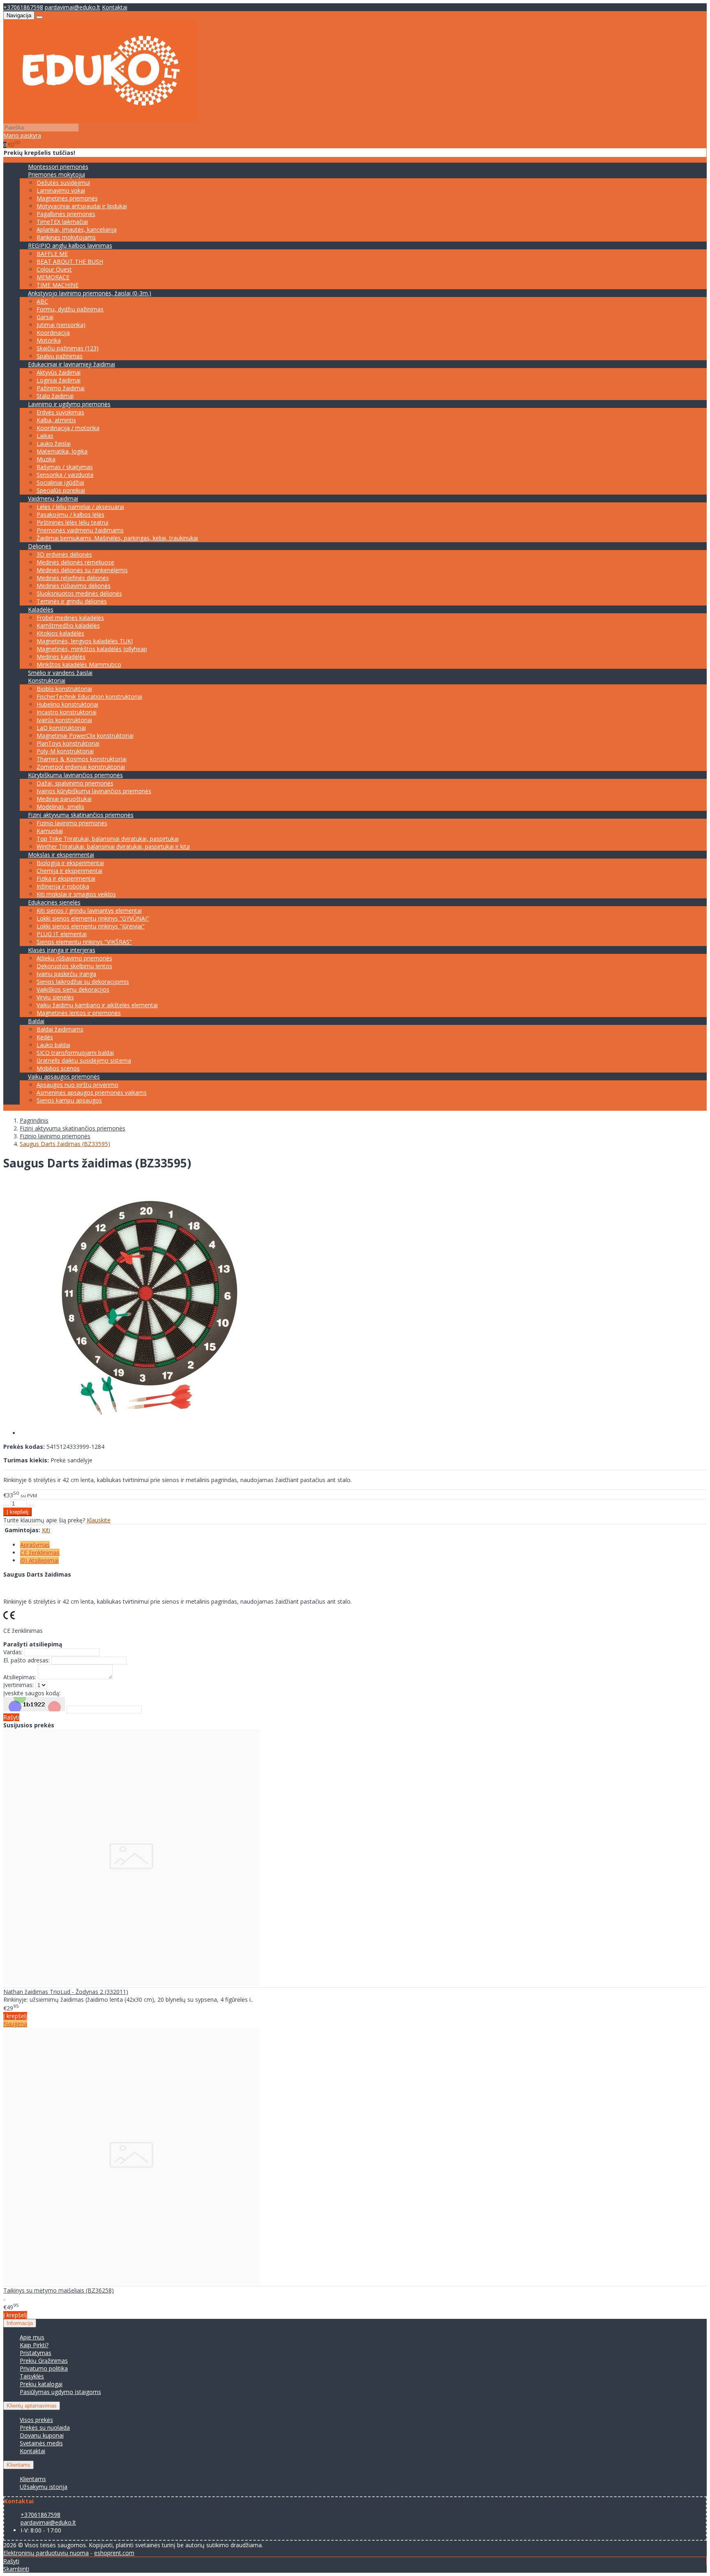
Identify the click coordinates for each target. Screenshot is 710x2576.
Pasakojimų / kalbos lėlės (70, 515)
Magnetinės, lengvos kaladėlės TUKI (85, 641)
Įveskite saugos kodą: (32, 1693)
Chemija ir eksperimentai (69, 871)
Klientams (18, 2465)
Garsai (45, 317)
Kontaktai (115, 7)
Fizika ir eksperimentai (66, 878)
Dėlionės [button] (40, 546)
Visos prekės (36, 2420)
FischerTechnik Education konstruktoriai (89, 696)
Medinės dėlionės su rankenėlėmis (82, 570)
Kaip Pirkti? (34, 2345)
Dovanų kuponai (42, 2435)
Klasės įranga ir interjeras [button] (62, 950)
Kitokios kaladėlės (60, 633)
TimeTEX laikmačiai (62, 222)
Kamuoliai (50, 831)
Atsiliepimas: (20, 1677)
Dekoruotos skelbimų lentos (74, 966)
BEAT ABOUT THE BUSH (70, 261)
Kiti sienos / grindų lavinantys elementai (89, 910)
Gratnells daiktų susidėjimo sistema (84, 1060)
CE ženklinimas (40, 1553)
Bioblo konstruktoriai (64, 689)
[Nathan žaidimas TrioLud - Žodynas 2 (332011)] (132, 1983)
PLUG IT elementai (62, 934)
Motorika (49, 340)
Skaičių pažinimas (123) (68, 348)
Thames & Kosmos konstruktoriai (82, 759)
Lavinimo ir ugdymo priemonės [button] (69, 404)
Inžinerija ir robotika (63, 886)
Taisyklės (32, 2376)
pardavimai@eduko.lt (73, 7)
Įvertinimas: (18, 1685)
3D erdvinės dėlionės (64, 554)
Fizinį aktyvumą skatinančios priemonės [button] (81, 815)
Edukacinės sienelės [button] (54, 902)
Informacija (20, 2323)
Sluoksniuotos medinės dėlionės (79, 593)
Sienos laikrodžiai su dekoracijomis (83, 982)
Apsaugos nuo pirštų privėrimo (77, 1085)
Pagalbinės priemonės (66, 214)
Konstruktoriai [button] (47, 680)
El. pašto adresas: (27, 1660)
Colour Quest (54, 269)
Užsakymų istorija (44, 2487)
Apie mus (32, 2337)
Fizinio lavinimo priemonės (72, 823)
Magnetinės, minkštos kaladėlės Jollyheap (92, 649)
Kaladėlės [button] (41, 609)
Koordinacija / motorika (68, 428)
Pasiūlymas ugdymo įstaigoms (60, 2392)
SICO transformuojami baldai (75, 1053)
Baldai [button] (36, 1021)
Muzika (46, 459)
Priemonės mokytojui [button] (56, 174)
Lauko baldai (53, 1045)
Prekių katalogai (41, 2384)
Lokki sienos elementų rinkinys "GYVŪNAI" (93, 918)
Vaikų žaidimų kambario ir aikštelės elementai (97, 1005)
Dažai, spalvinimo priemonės (75, 783)
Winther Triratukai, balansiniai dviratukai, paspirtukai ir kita (113, 846)
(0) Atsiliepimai (39, 1560)
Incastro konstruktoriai (67, 712)
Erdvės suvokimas (60, 412)
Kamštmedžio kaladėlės (68, 625)
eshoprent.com (114, 2553)
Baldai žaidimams (60, 1029)
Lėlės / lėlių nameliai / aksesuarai (80, 507)
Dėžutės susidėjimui (63, 183)
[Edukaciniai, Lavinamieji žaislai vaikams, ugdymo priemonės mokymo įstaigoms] (100, 119)
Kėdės (45, 1037)
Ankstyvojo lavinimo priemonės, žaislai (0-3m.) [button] (90, 293)
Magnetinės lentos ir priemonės (79, 1013)
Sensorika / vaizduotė (65, 475)
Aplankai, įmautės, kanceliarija (77, 229)
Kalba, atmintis (56, 420)
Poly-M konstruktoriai (65, 751)
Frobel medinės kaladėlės (70, 618)
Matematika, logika (62, 451)
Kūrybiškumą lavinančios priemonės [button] (75, 775)
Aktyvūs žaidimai (59, 372)
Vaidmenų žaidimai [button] (53, 498)
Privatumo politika (44, 2368)
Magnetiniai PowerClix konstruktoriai (85, 736)
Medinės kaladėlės (61, 657)
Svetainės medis (41, 2443)
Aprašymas (35, 1545)
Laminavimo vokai (61, 190)
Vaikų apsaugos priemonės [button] (64, 1076)
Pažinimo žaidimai (61, 388)
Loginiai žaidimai (59, 380)
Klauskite (99, 1520)
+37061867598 (23, 7)
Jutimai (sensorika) (61, 325)
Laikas (45, 436)
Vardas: (13, 1652)
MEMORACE (53, 277)
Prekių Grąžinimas (44, 2361)
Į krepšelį (15, 2016)
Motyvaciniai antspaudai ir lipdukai (82, 206)
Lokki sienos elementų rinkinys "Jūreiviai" (91, 926)
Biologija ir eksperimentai (70, 863)
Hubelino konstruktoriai (67, 704)
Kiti (46, 1530)
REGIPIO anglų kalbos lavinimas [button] (70, 245)
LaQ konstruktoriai (61, 728)
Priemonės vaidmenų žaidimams (80, 530)
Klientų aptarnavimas (32, 2406)
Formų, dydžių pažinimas (70, 309)
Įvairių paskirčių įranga (66, 974)
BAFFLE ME (52, 254)
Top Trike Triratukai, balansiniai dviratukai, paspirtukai (108, 839)
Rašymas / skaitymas (65, 467)
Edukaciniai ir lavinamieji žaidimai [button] (71, 364)
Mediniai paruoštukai (64, 799)
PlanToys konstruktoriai (68, 743)
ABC (42, 301)
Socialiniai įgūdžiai (60, 482)
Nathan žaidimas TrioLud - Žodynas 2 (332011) (66, 1992)
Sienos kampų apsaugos (69, 1100)
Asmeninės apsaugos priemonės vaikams (92, 1092)
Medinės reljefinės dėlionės (73, 578)
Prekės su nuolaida (45, 2428)
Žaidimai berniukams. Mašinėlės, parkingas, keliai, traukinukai (117, 538)
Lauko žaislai (54, 443)
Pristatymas (36, 2353)
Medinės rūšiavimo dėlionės (74, 586)
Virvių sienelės (55, 997)
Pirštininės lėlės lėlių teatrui (73, 522)
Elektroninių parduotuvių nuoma (46, 2553)
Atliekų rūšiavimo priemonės (74, 958)
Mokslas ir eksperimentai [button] (61, 855)
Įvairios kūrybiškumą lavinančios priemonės (94, 791)
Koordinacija (53, 333)
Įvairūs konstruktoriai (64, 720)
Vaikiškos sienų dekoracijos (73, 989)
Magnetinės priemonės (67, 198)
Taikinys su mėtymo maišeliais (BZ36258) (59, 2290)
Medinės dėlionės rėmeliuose (75, 562)
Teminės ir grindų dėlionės (72, 601)
